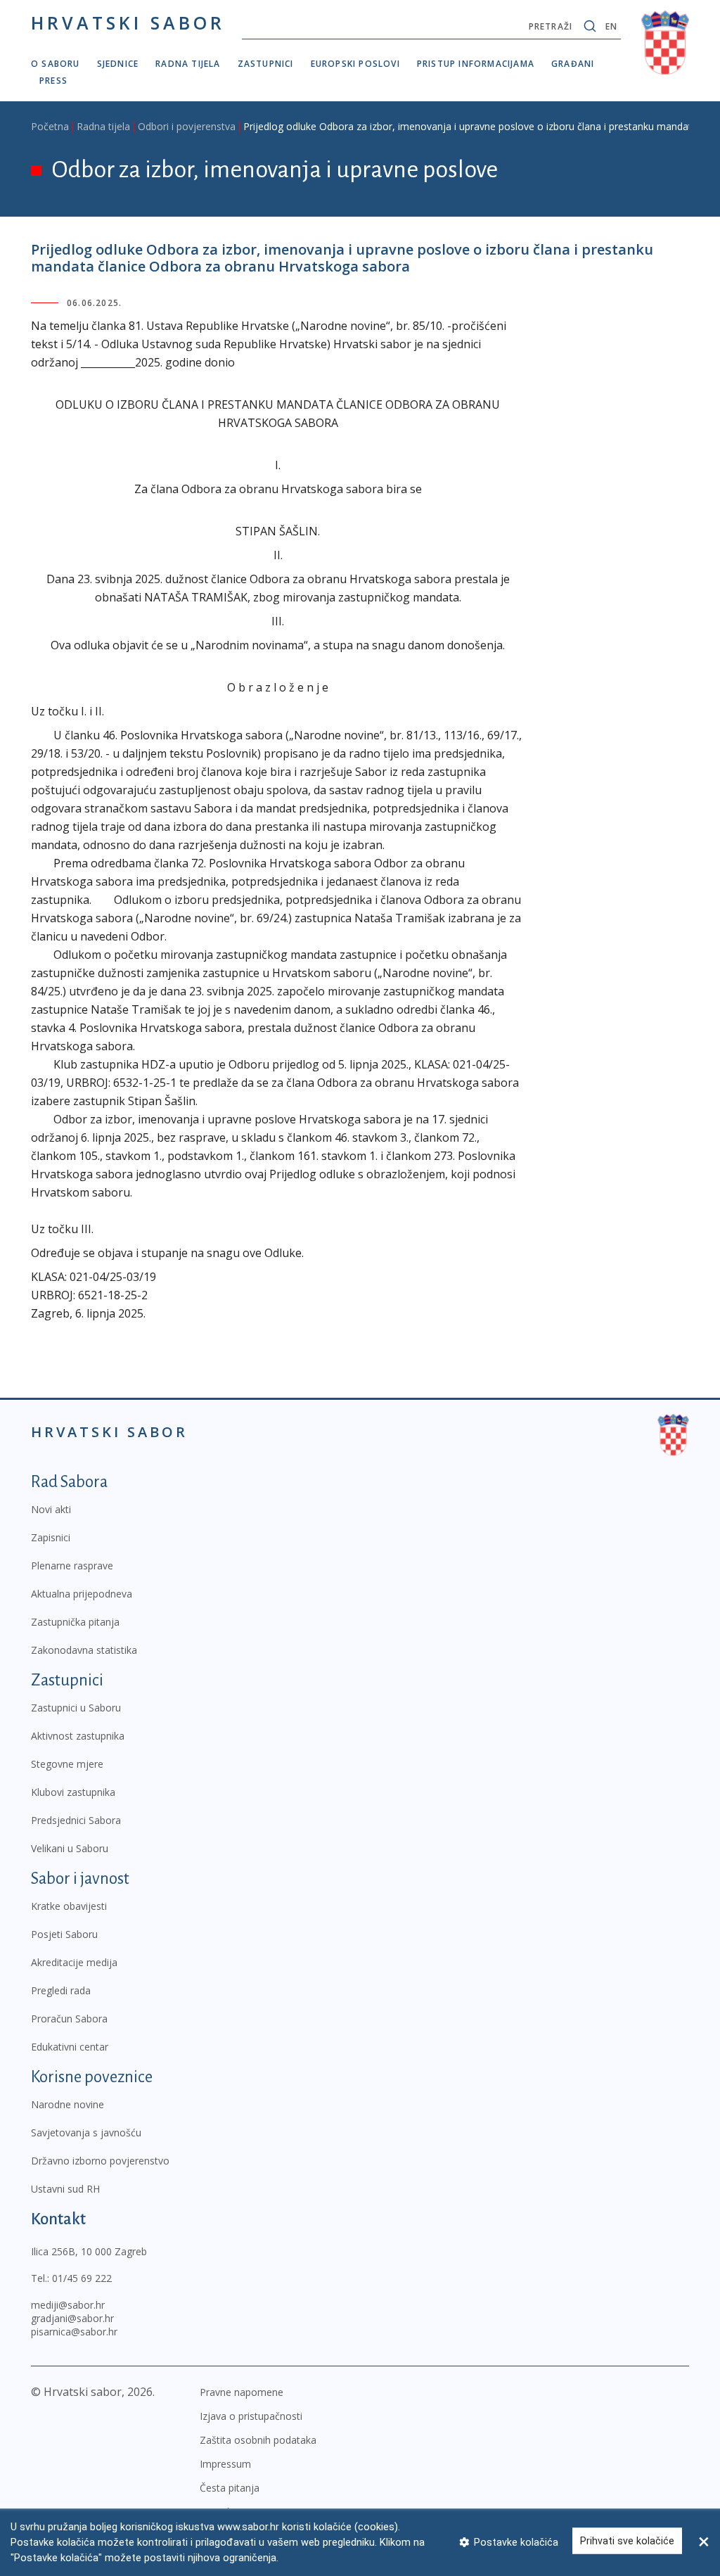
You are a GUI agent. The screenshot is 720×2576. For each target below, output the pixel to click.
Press (53, 81)
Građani (573, 64)
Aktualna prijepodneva (82, 1594)
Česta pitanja (230, 2488)
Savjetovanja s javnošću (86, 2132)
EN (611, 26)
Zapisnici (51, 1537)
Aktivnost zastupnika (78, 1736)
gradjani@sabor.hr (72, 2318)
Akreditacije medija (74, 1962)
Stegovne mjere (67, 1764)
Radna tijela (188, 64)
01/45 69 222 (82, 2278)
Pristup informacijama (476, 64)
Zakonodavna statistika (84, 1650)
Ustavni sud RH (65, 2189)
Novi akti (51, 1509)
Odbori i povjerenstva (187, 126)
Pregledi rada (61, 1990)
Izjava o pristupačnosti (251, 2416)
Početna (50, 126)
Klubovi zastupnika (73, 1792)
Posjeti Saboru (64, 1934)
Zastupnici (266, 64)
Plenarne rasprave (72, 1566)
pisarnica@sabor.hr (74, 2332)
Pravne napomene (242, 2392)
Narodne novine (67, 2104)
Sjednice (118, 64)
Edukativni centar (70, 2047)
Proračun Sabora (69, 2019)
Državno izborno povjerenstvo (100, 2161)
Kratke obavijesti (69, 1906)
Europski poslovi (355, 64)
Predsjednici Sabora (76, 1820)
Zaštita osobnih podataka (258, 2440)
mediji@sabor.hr (68, 2305)
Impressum (225, 2464)
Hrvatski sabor (128, 23)
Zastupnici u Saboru (76, 1708)
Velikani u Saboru (70, 1848)
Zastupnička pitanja (75, 1622)
